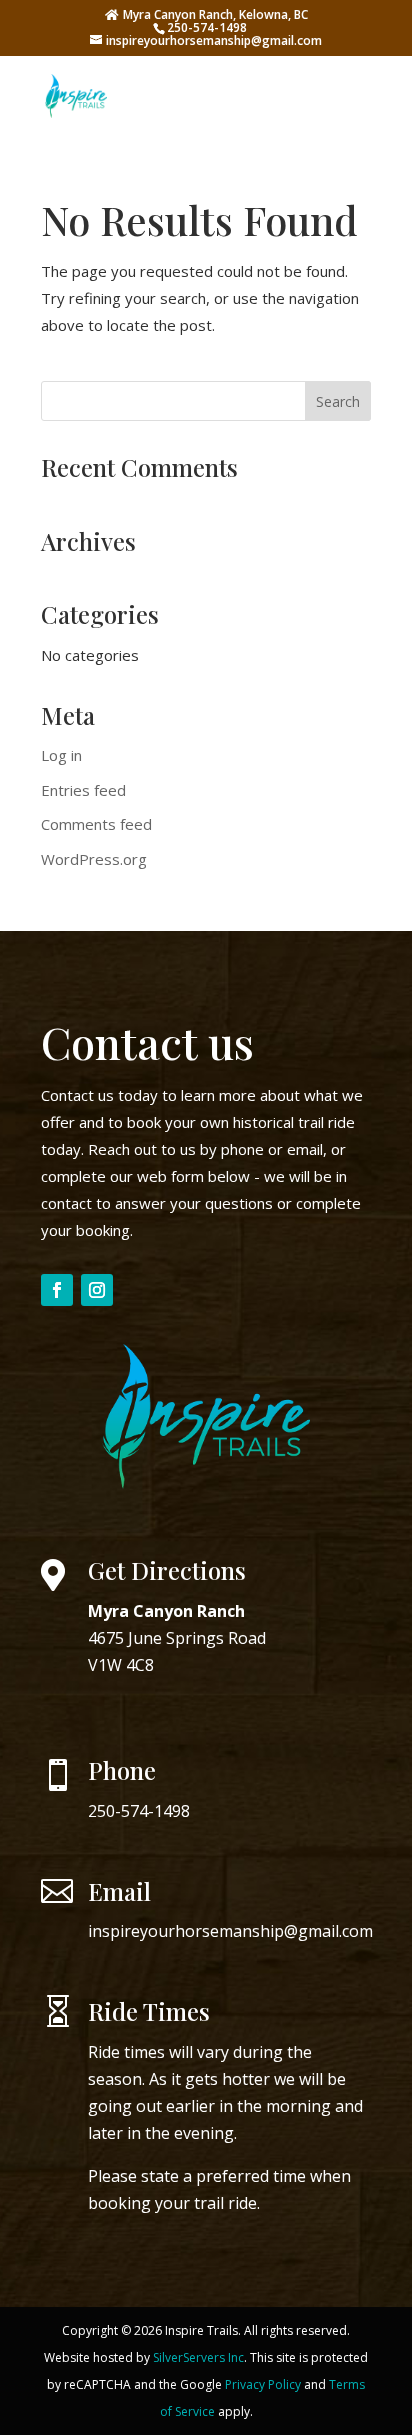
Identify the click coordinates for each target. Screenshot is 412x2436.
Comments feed (96, 824)
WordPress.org (94, 859)
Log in (61, 755)
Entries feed (83, 790)
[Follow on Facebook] (57, 1290)
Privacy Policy (263, 2384)
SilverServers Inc (198, 2357)
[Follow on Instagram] (97, 1290)
